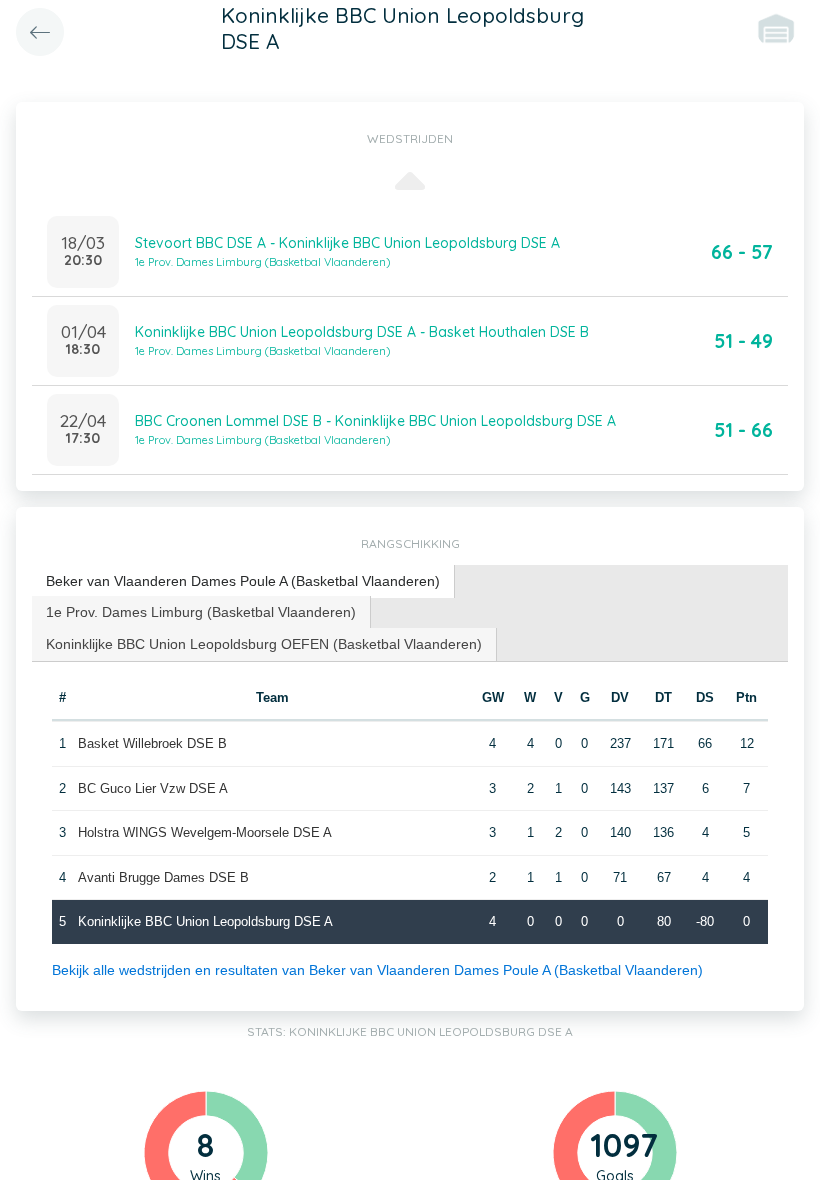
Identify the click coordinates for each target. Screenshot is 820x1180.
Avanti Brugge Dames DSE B (163, 877)
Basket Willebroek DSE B (152, 743)
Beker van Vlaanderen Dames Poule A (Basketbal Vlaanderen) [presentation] (243, 581)
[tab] (243, 581)
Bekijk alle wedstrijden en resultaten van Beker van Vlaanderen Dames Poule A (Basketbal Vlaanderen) (377, 970)
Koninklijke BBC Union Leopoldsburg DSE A (205, 921)
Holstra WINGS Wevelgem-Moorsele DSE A (205, 832)
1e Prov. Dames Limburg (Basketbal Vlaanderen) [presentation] (201, 612)
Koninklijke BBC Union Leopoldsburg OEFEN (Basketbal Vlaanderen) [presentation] (264, 644)
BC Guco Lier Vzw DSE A (153, 788)
